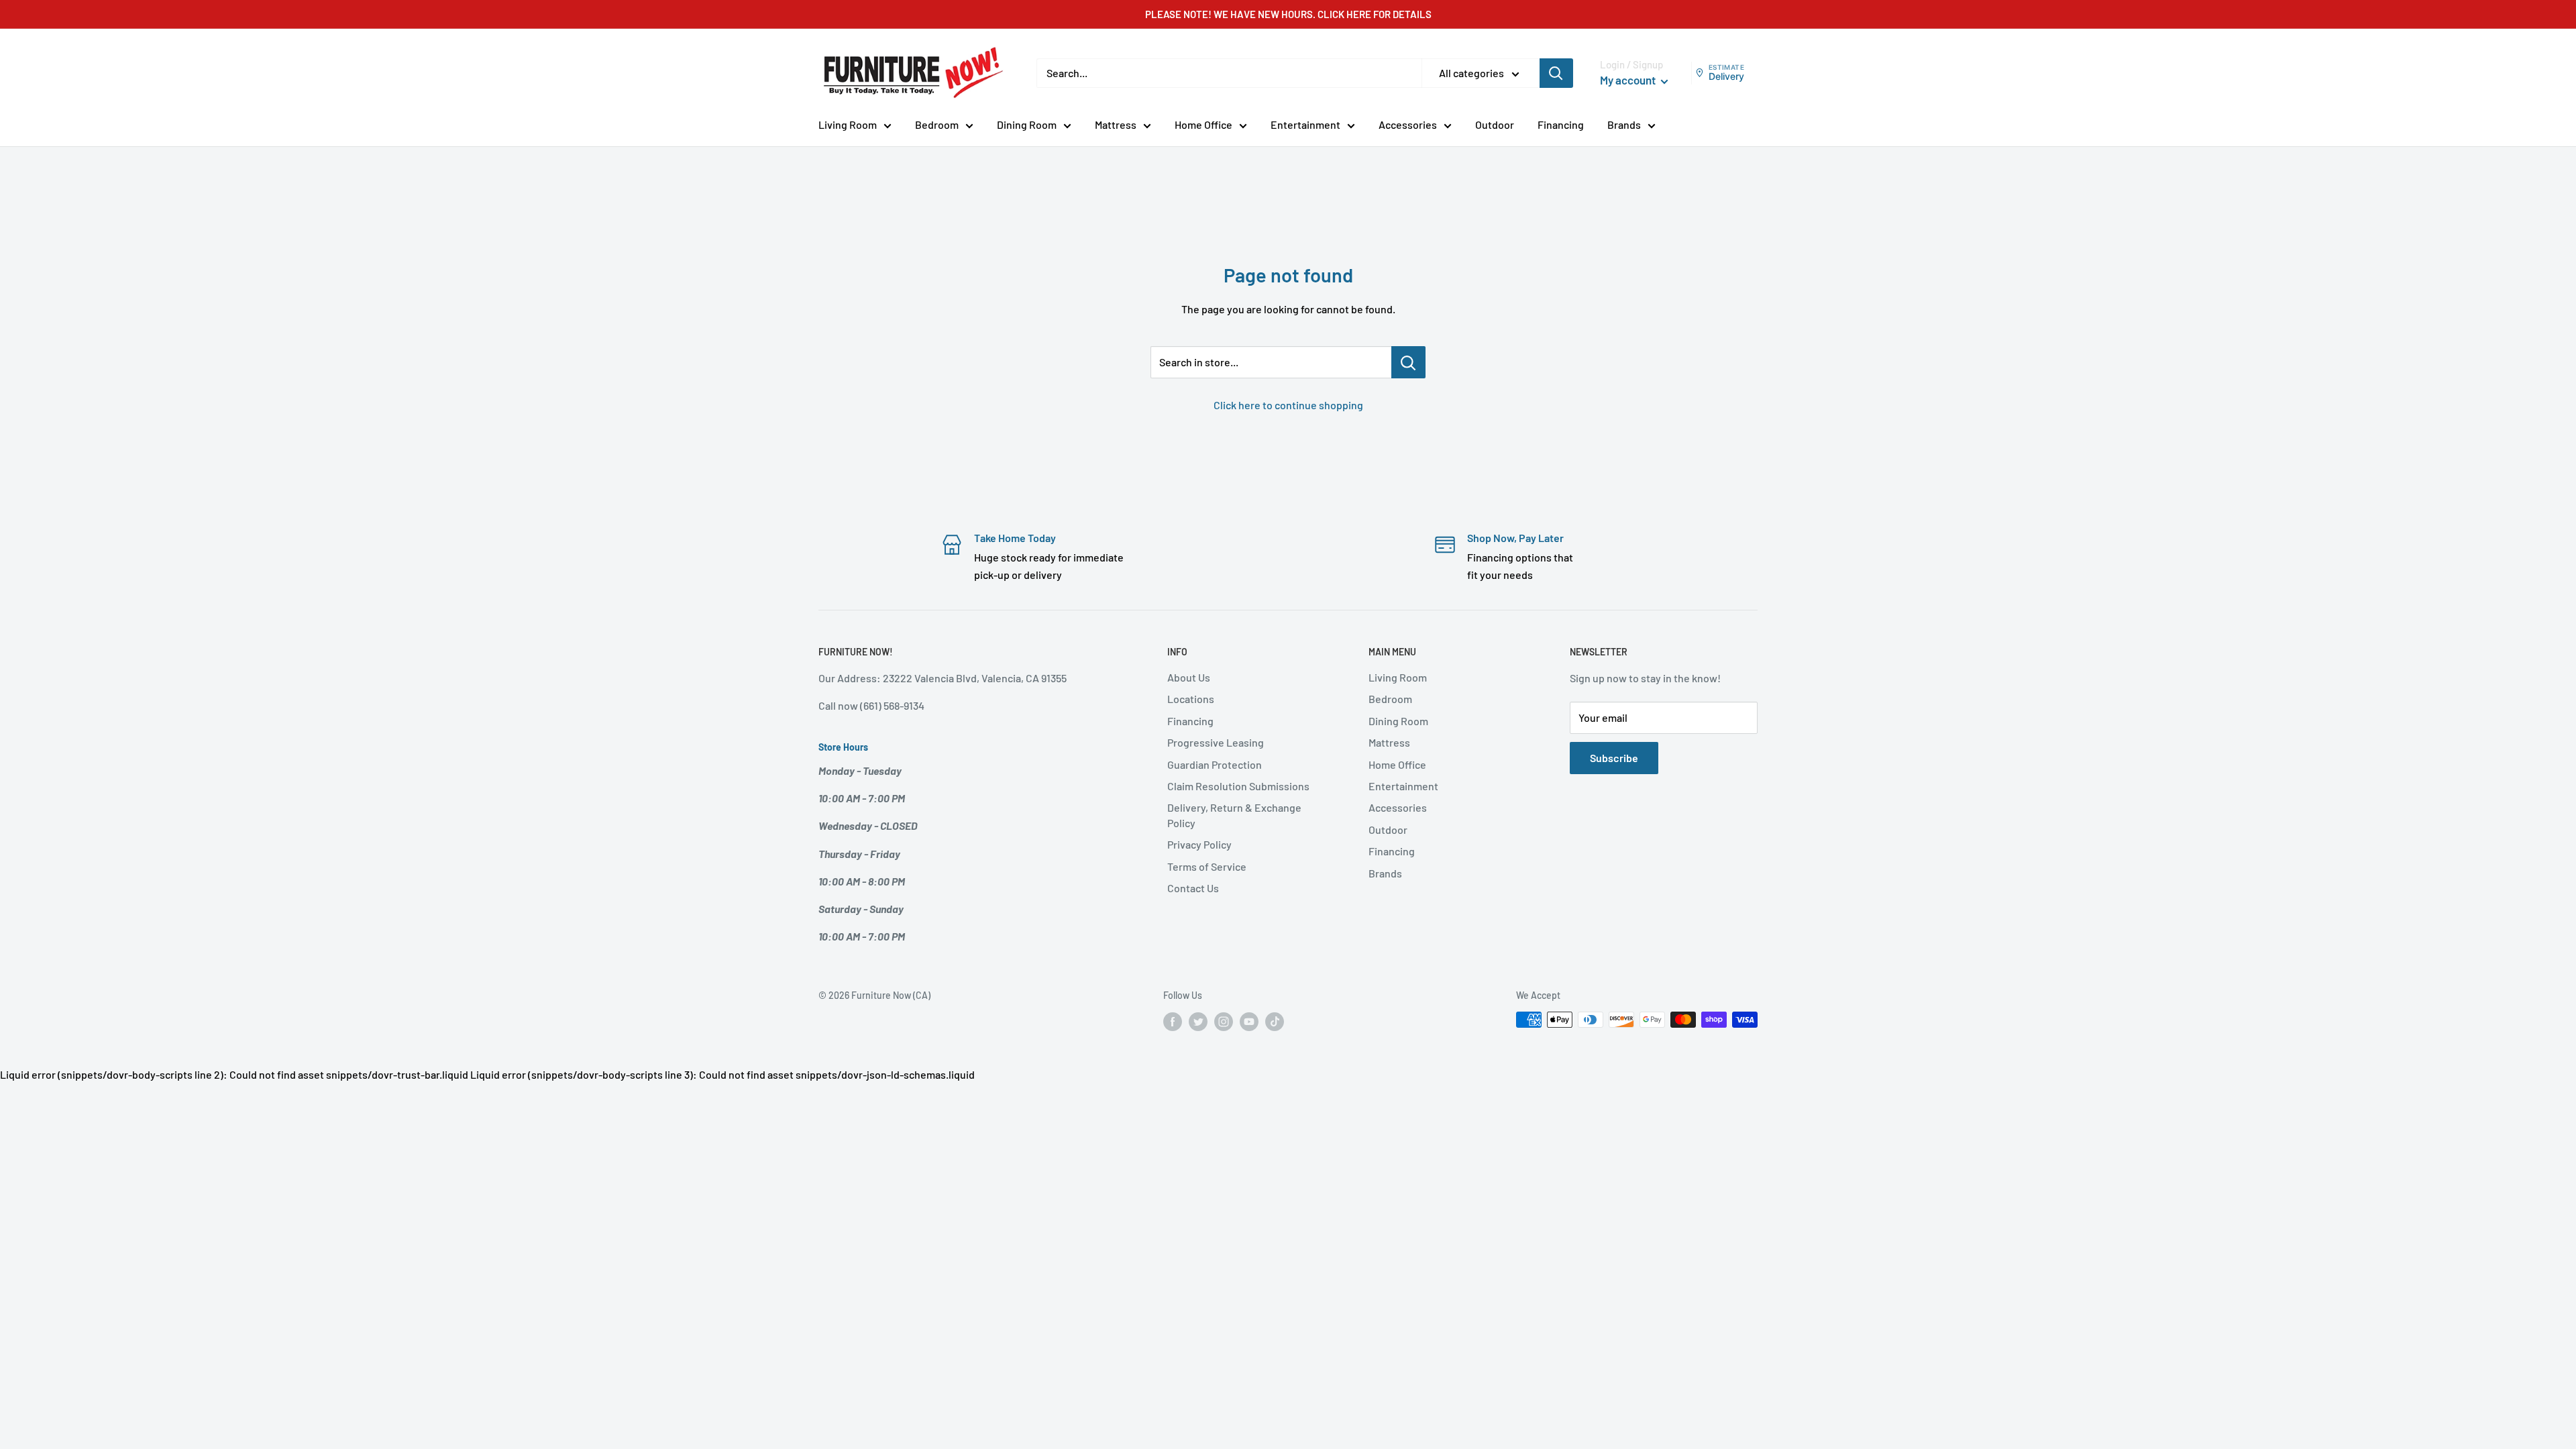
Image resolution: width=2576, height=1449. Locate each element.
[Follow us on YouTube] (1249, 1021)
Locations (1191, 699)
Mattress (1116, 124)
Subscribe (1614, 758)
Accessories (1408, 124)
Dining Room (1027, 124)
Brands (1624, 124)
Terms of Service (1207, 866)
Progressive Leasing (1216, 742)
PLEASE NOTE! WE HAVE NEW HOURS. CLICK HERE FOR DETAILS (1288, 14)
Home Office (1203, 124)
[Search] (1556, 73)
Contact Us (1193, 888)
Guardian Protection (1215, 764)
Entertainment (1305, 124)
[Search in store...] (1408, 362)
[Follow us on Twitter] (1198, 1021)
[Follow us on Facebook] (1173, 1021)
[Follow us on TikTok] (1275, 1021)
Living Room (848, 124)
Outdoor (1495, 124)
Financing (1561, 124)
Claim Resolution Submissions (1238, 786)
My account (1629, 80)
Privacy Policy (1199, 844)
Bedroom (937, 124)
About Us (1189, 677)
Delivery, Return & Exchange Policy (1234, 815)
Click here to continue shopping (1288, 405)
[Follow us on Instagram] (1224, 1021)
